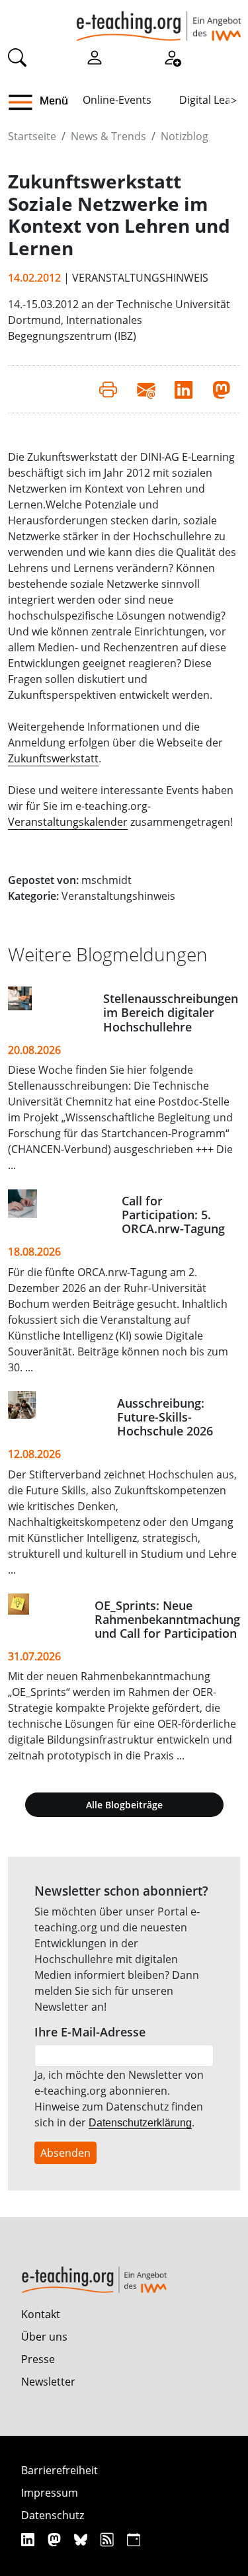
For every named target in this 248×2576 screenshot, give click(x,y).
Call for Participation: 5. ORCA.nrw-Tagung (173, 1215)
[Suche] (17, 57)
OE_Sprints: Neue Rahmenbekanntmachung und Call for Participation (167, 1619)
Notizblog (185, 136)
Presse (38, 2359)
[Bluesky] (82, 2539)
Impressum (50, 2493)
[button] (25, 102)
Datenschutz (53, 2515)
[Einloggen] (95, 57)
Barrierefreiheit (60, 2470)
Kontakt (41, 2314)
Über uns (44, 2337)
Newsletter (48, 2382)
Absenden (65, 2153)
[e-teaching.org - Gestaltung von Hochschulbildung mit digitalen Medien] (159, 20)
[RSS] (109, 2539)
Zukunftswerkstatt (53, 758)
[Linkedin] (29, 2539)
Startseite (32, 136)
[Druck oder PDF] (108, 389)
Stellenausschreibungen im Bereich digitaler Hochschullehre (171, 1012)
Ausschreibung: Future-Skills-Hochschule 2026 (165, 1417)
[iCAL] (134, 2539)
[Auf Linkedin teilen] (184, 389)
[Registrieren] (172, 57)
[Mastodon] (56, 2539)
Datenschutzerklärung (140, 2123)
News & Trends (108, 136)
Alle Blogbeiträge (124, 1805)
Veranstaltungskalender (68, 822)
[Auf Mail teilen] (146, 389)
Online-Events (117, 100)
